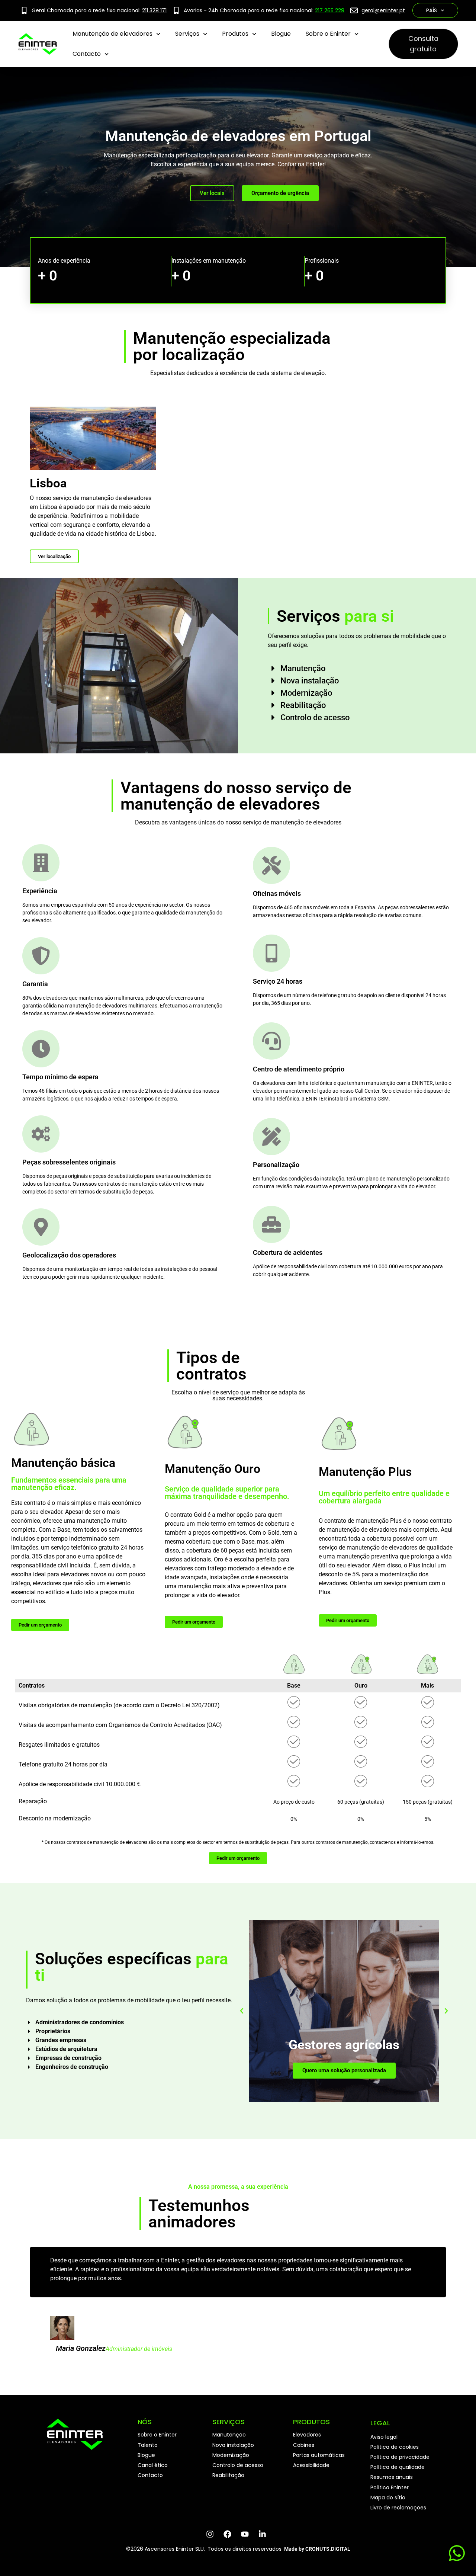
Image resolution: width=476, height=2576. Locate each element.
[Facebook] (229, 2534)
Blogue (281, 34)
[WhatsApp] (456, 2553)
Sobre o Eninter (328, 34)
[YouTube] (247, 2534)
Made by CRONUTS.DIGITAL (317, 2549)
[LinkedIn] (264, 2534)
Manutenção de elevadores (112, 34)
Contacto (87, 54)
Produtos (235, 34)
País (432, 10)
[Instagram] (212, 2534)
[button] (242, 2011)
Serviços (187, 34)
